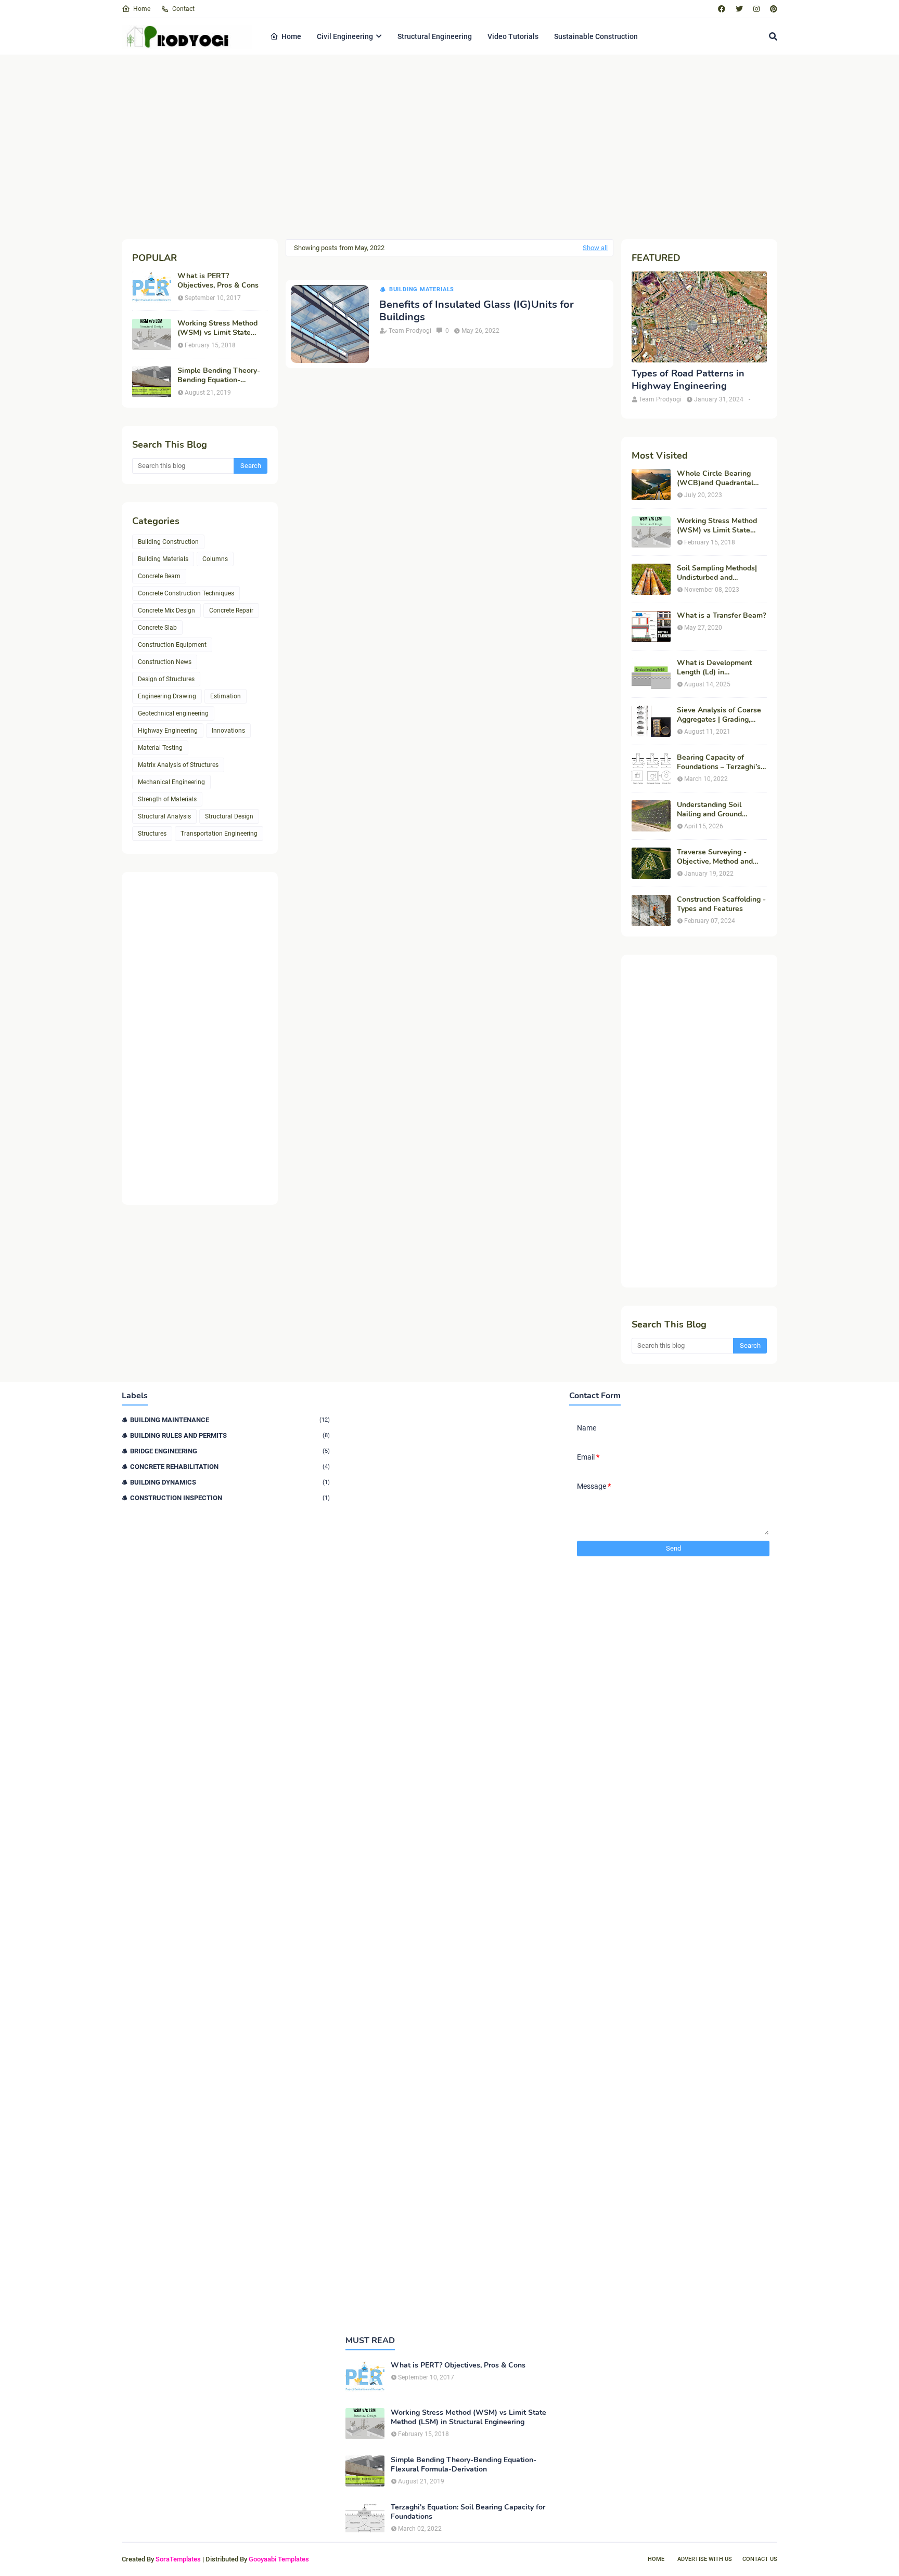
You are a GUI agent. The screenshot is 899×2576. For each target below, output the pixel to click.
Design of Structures (166, 679)
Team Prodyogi (410, 331)
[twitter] (739, 9)
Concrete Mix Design (166, 610)
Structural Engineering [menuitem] (435, 36)
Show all (595, 248)
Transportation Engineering (219, 834)
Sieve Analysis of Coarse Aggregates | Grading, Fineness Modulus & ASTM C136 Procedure (719, 715)
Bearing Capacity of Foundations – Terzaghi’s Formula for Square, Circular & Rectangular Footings (719, 762)
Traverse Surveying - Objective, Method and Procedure (715, 857)
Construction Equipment (172, 645)
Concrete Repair (231, 610)
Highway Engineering (168, 731)
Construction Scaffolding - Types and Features (721, 904)
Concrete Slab (157, 628)
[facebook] (722, 9)
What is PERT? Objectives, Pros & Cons (218, 281)
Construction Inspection (230, 1498)
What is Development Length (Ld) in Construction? (714, 668)
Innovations (228, 731)
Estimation (226, 696)
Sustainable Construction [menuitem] (596, 36)
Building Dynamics (230, 1482)
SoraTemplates (178, 2559)
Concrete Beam (159, 576)
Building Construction (168, 542)
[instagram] (756, 9)
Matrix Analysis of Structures (178, 765)
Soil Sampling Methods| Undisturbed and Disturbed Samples (717, 573)
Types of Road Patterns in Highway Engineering (688, 380)
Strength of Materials (167, 799)
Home (142, 9)
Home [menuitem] (291, 36)
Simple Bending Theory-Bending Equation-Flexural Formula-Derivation (219, 375)
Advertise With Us (705, 2559)
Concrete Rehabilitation (230, 1467)
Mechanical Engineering (171, 782)
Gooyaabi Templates (279, 2559)
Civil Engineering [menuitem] (345, 36)
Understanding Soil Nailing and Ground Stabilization (709, 810)
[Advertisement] (434, 146)
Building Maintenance (230, 1420)
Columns (215, 559)
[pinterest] (772, 9)
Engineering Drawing (167, 696)
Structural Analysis (164, 816)
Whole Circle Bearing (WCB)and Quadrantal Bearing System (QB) (715, 478)
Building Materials (163, 559)
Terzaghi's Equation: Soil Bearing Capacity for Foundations (468, 2512)
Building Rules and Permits (230, 1435)
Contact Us (760, 2559)
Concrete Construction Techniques (186, 593)
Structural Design (229, 816)
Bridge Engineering (230, 1451)
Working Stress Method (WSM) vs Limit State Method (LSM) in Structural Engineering (217, 328)
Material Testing (160, 748)
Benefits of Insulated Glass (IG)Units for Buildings (477, 311)
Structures (152, 834)
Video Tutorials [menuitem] (513, 36)
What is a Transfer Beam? (721, 616)
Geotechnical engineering (173, 713)
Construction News (165, 662)
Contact (183, 9)
